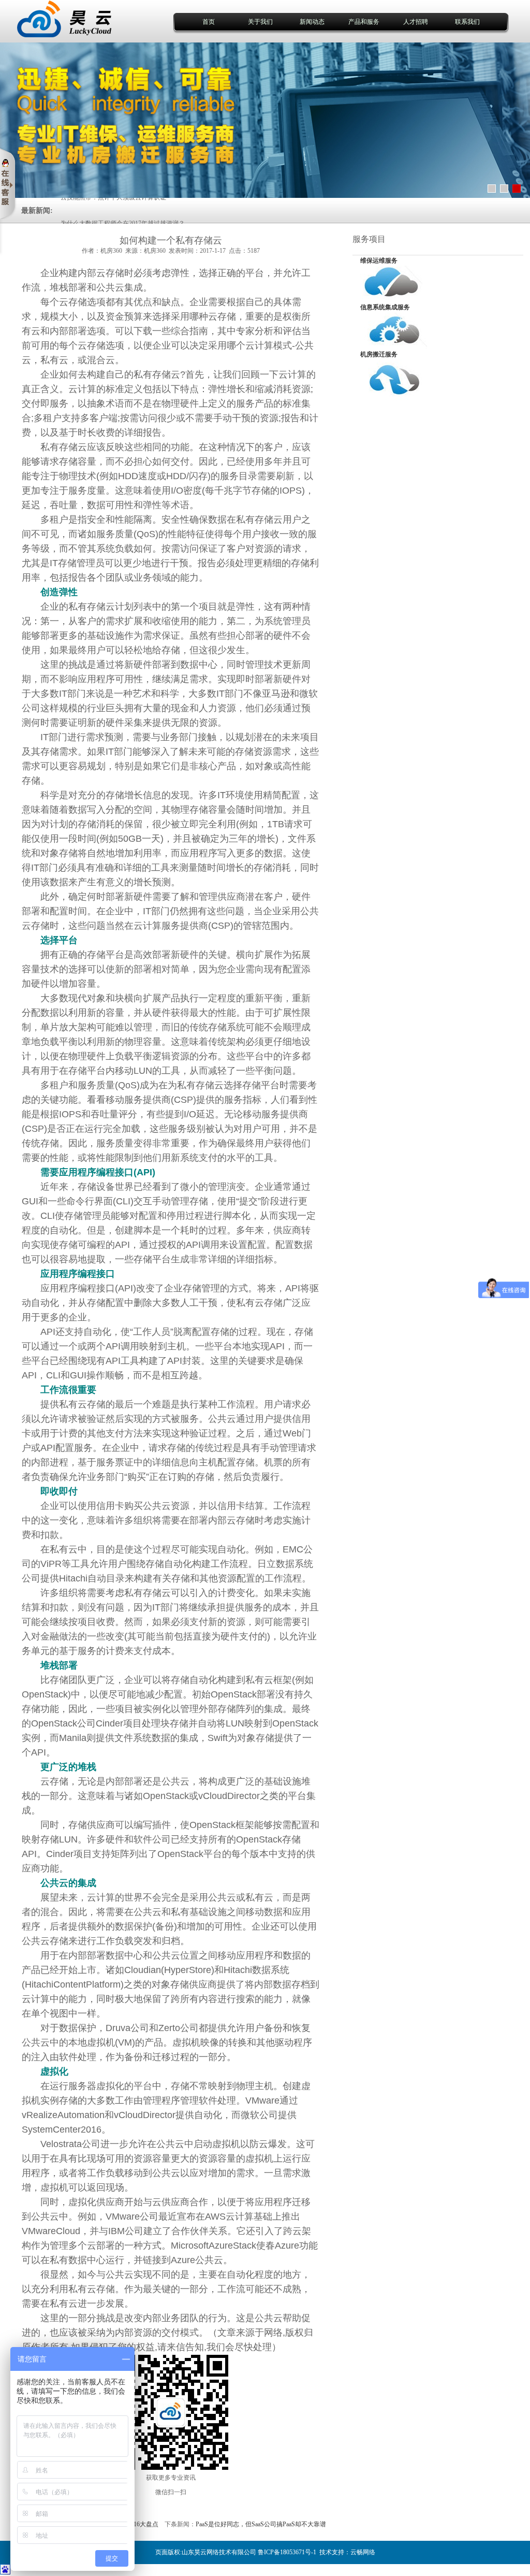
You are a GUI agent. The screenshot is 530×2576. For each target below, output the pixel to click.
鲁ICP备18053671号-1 (287, 2552)
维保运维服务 (379, 261)
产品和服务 (364, 22)
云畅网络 (363, 2552)
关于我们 (260, 22)
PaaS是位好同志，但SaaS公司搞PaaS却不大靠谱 (261, 2524)
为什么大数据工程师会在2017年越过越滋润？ (123, 211)
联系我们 (467, 22)
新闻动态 (312, 22)
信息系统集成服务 (385, 307)
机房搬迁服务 (379, 354)
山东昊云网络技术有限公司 (219, 2552)
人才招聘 (416, 22)
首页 (209, 22)
